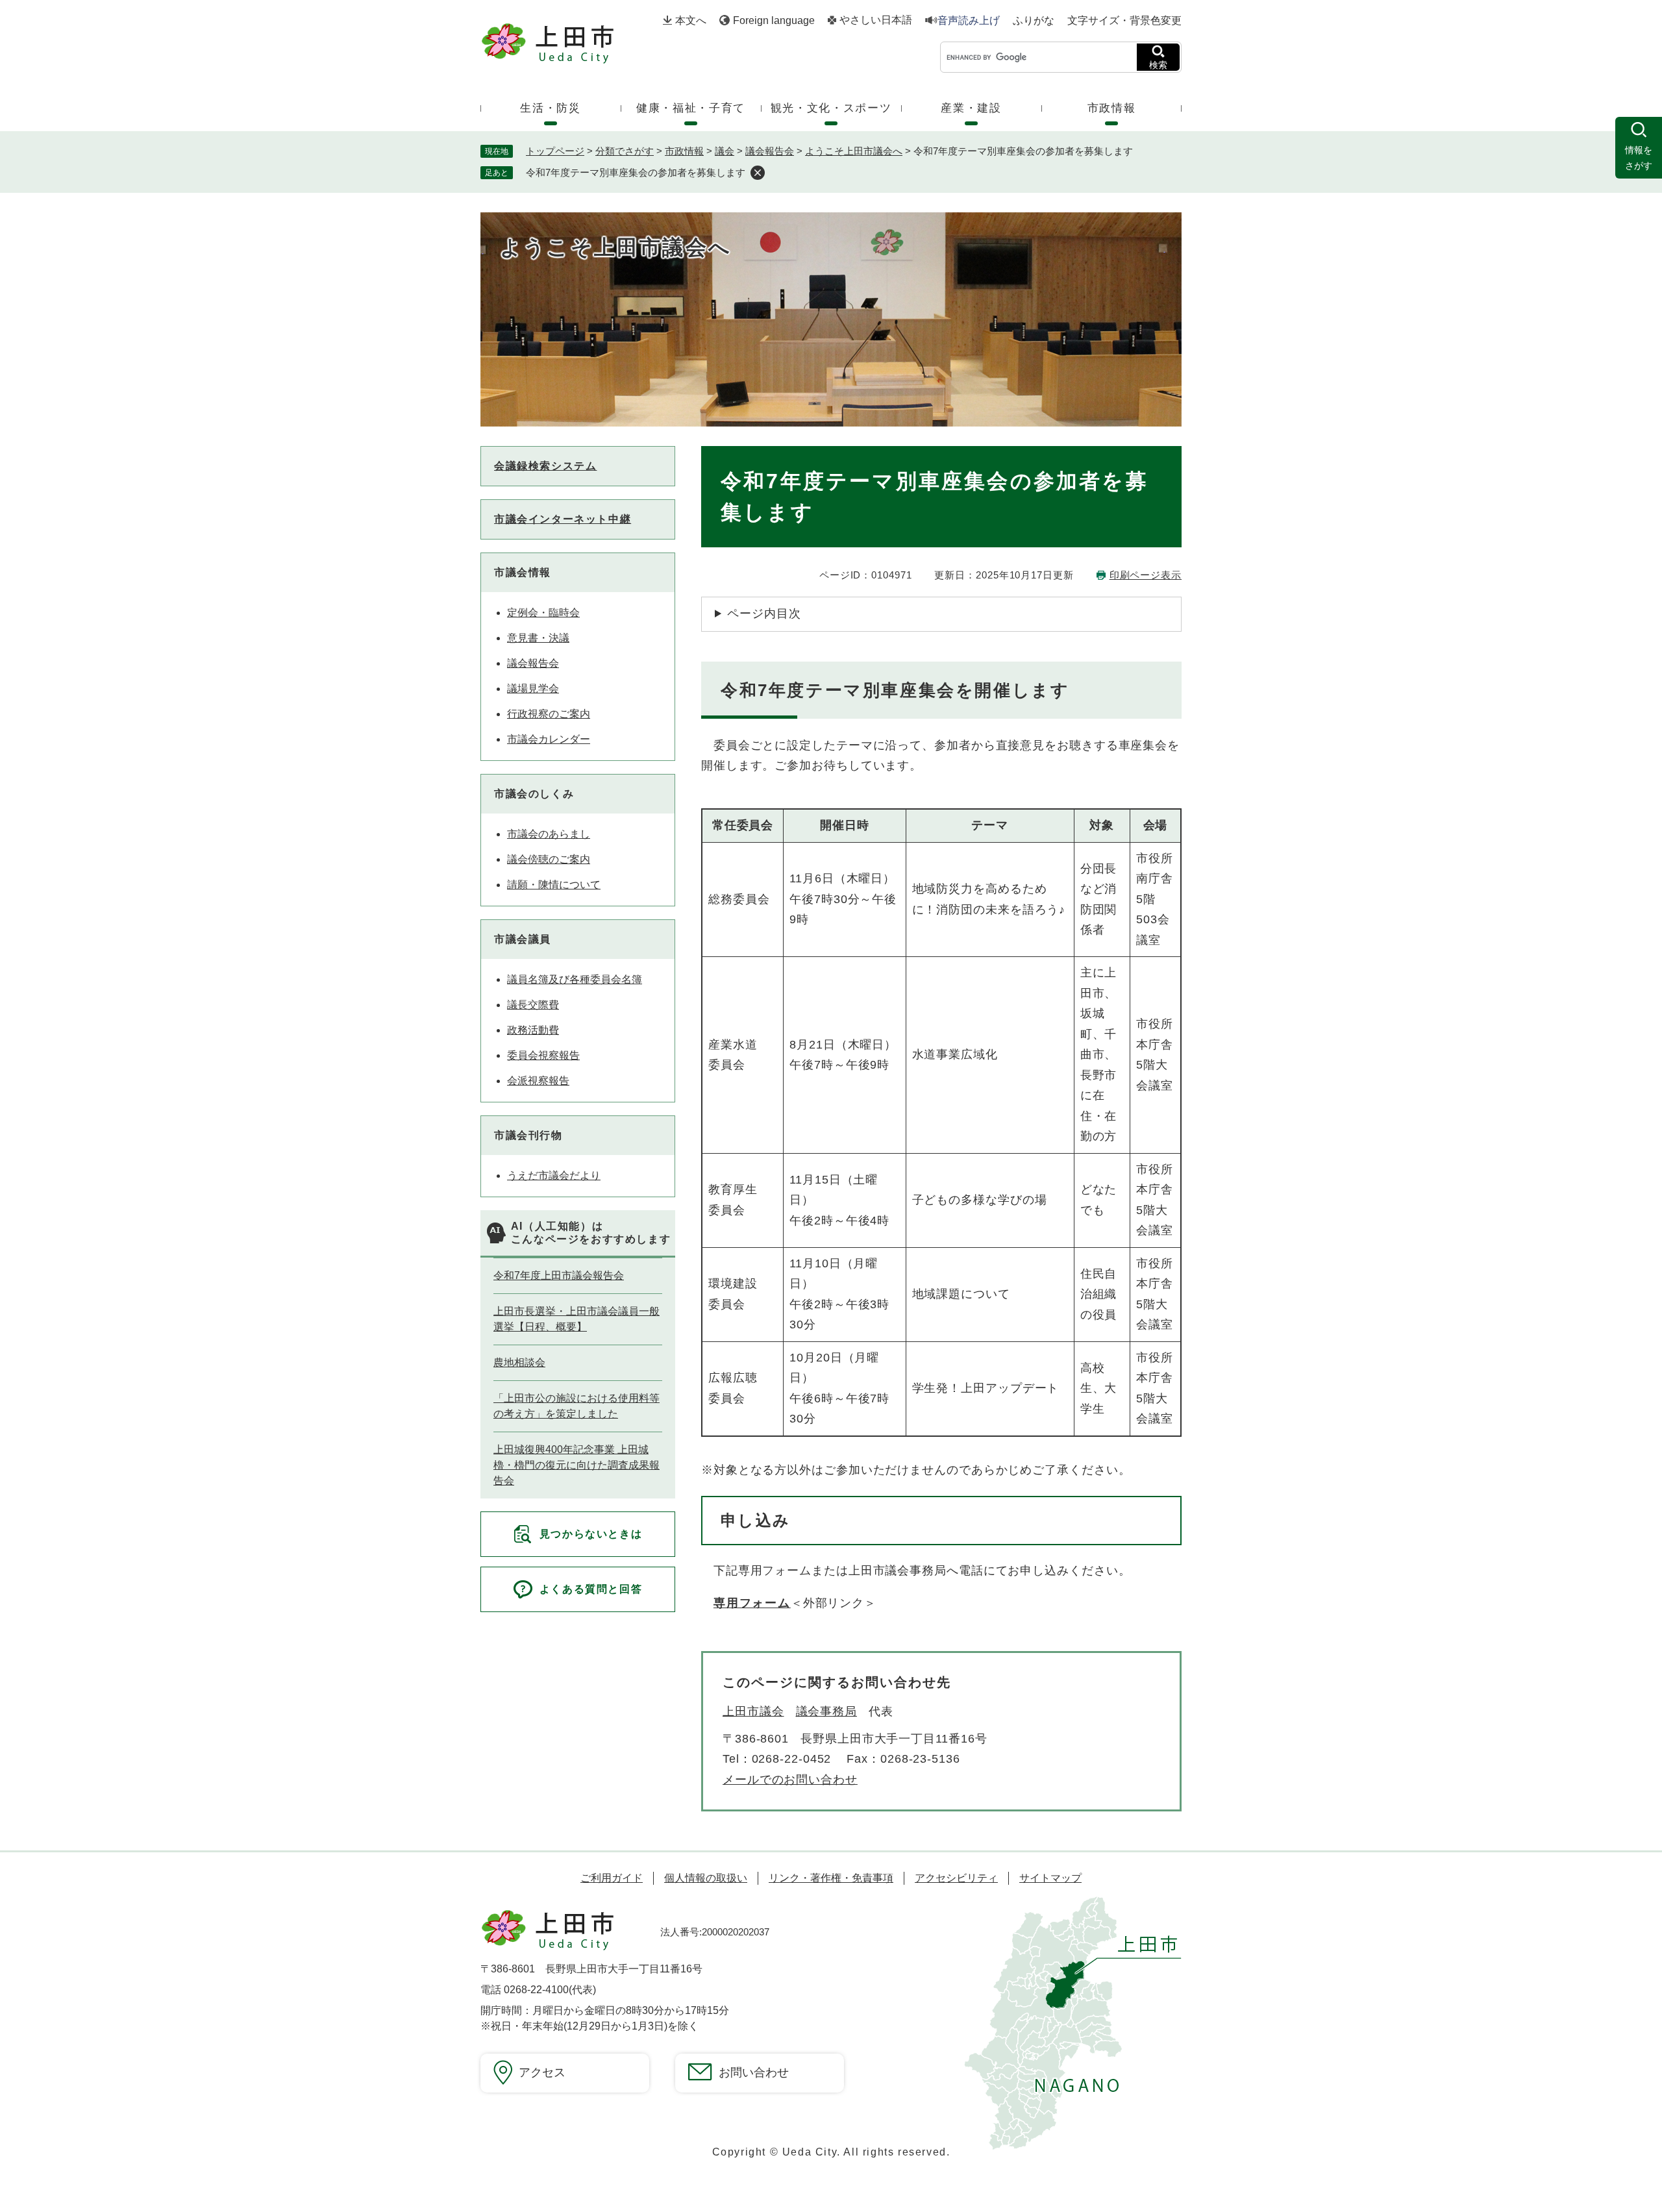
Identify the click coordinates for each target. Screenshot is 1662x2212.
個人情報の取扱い (706, 1878)
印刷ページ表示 (1146, 575)
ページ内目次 (764, 614)
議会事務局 (827, 1711)
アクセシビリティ (956, 1878)
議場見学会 (533, 689)
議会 (725, 151)
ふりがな (1034, 21)
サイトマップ (1050, 1878)
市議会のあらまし (549, 834)
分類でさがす (625, 151)
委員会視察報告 (543, 1055)
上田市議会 (753, 1711)
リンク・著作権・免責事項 (831, 1878)
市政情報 (684, 151)
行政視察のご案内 (549, 714)
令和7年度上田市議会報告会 (559, 1275)
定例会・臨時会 (543, 613)
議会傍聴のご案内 (549, 859)
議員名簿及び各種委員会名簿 (575, 979)
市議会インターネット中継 (563, 519)
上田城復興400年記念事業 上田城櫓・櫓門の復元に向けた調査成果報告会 (577, 1465)
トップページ (555, 151)
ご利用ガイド (612, 1878)
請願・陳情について (554, 885)
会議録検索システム (545, 466)
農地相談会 (519, 1362)
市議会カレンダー (549, 739)
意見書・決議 (538, 638)
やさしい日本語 (876, 20)
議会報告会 (770, 151)
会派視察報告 (538, 1081)
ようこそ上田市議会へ (854, 151)
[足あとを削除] (758, 173)
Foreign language (774, 20)
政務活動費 (533, 1030)
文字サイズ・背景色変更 (1124, 20)
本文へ (691, 20)
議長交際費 (533, 1005)
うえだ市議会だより (554, 1175)
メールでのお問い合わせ (790, 1780)
